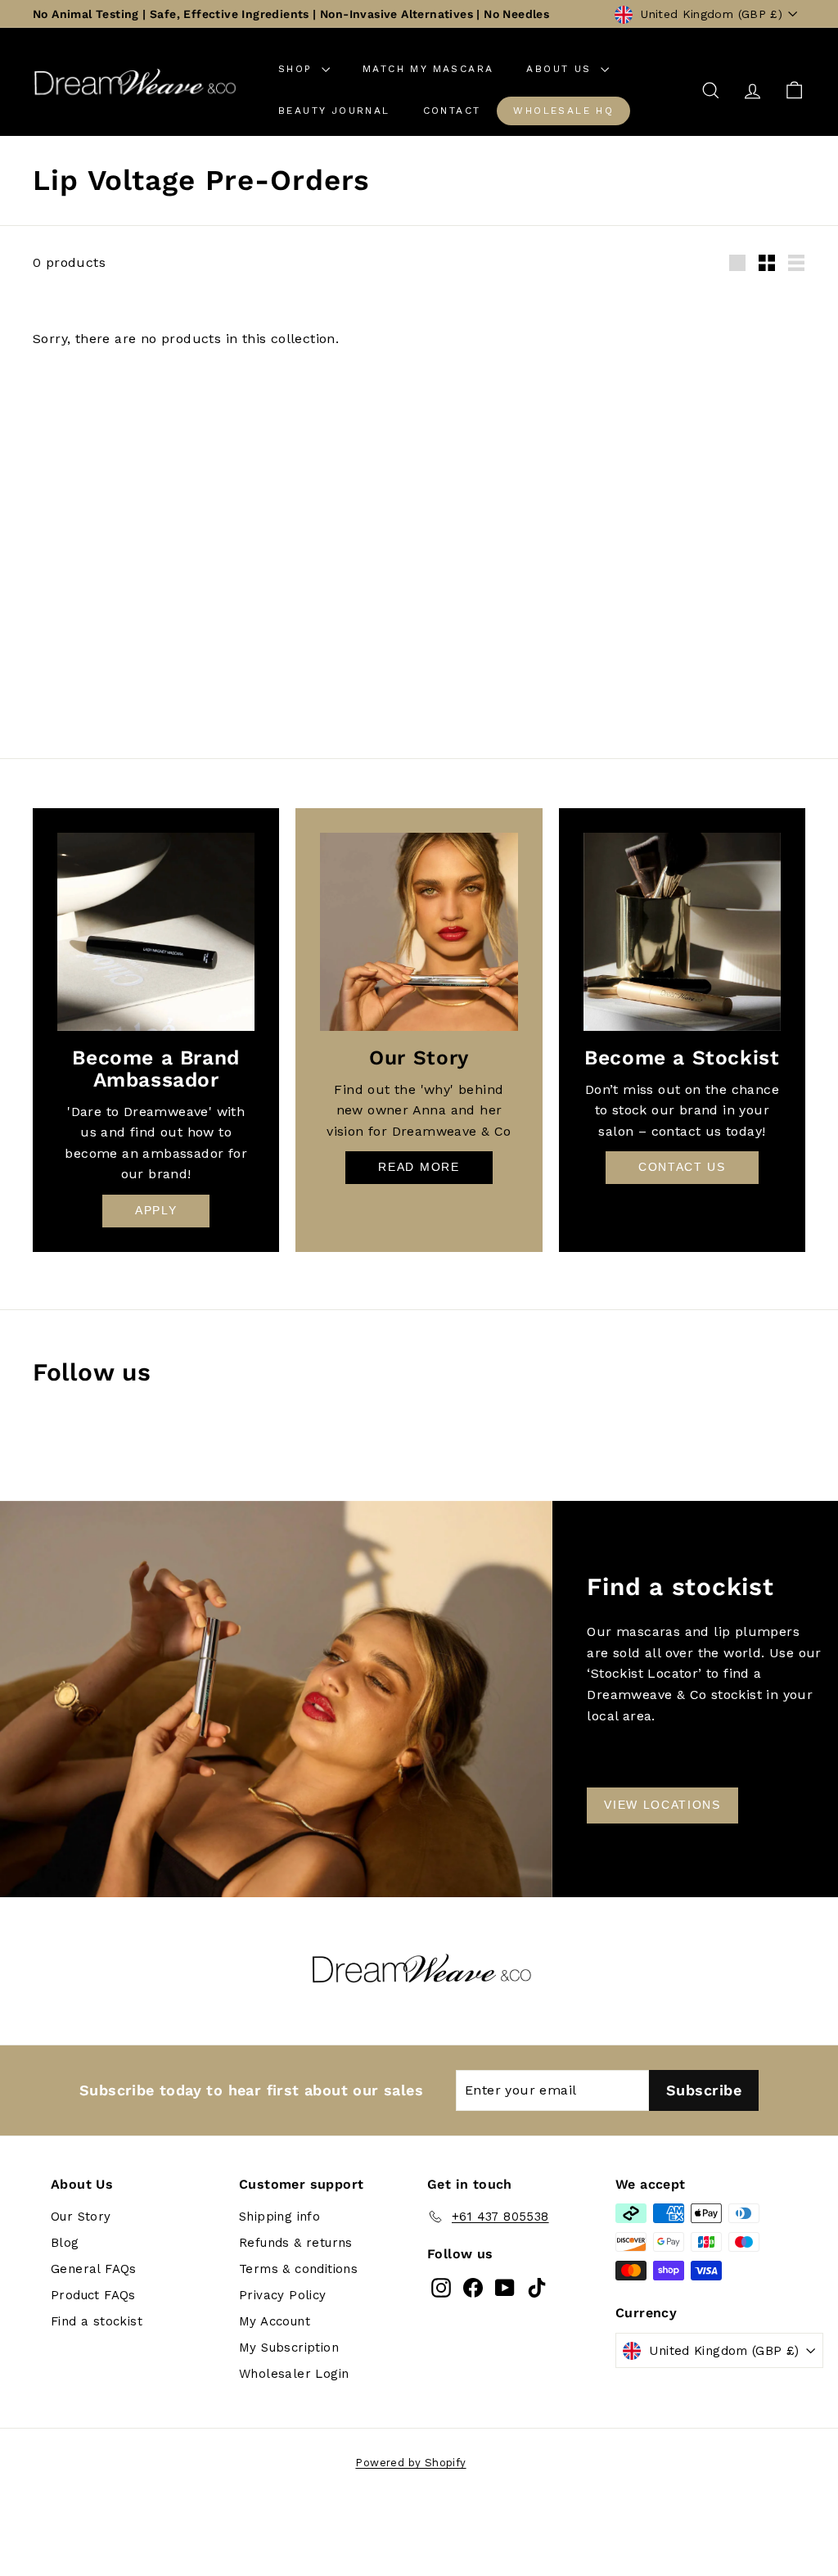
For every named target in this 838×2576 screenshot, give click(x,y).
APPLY (156, 1210)
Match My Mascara (428, 69)
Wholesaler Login (294, 2374)
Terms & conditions (298, 2269)
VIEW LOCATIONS (662, 1805)
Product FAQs (93, 2295)
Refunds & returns (296, 2243)
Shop (298, 69)
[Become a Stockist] (682, 931)
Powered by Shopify (410, 2463)
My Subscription (289, 2348)
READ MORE (419, 1167)
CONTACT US (682, 1167)
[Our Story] (419, 931)
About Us (561, 69)
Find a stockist (97, 2321)
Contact (452, 111)
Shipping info (279, 2217)
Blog (65, 2243)
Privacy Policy (283, 2295)
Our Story (81, 2217)
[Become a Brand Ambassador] (156, 931)
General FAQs (94, 2269)
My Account (275, 2321)
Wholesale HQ (563, 111)
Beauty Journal (334, 111)
